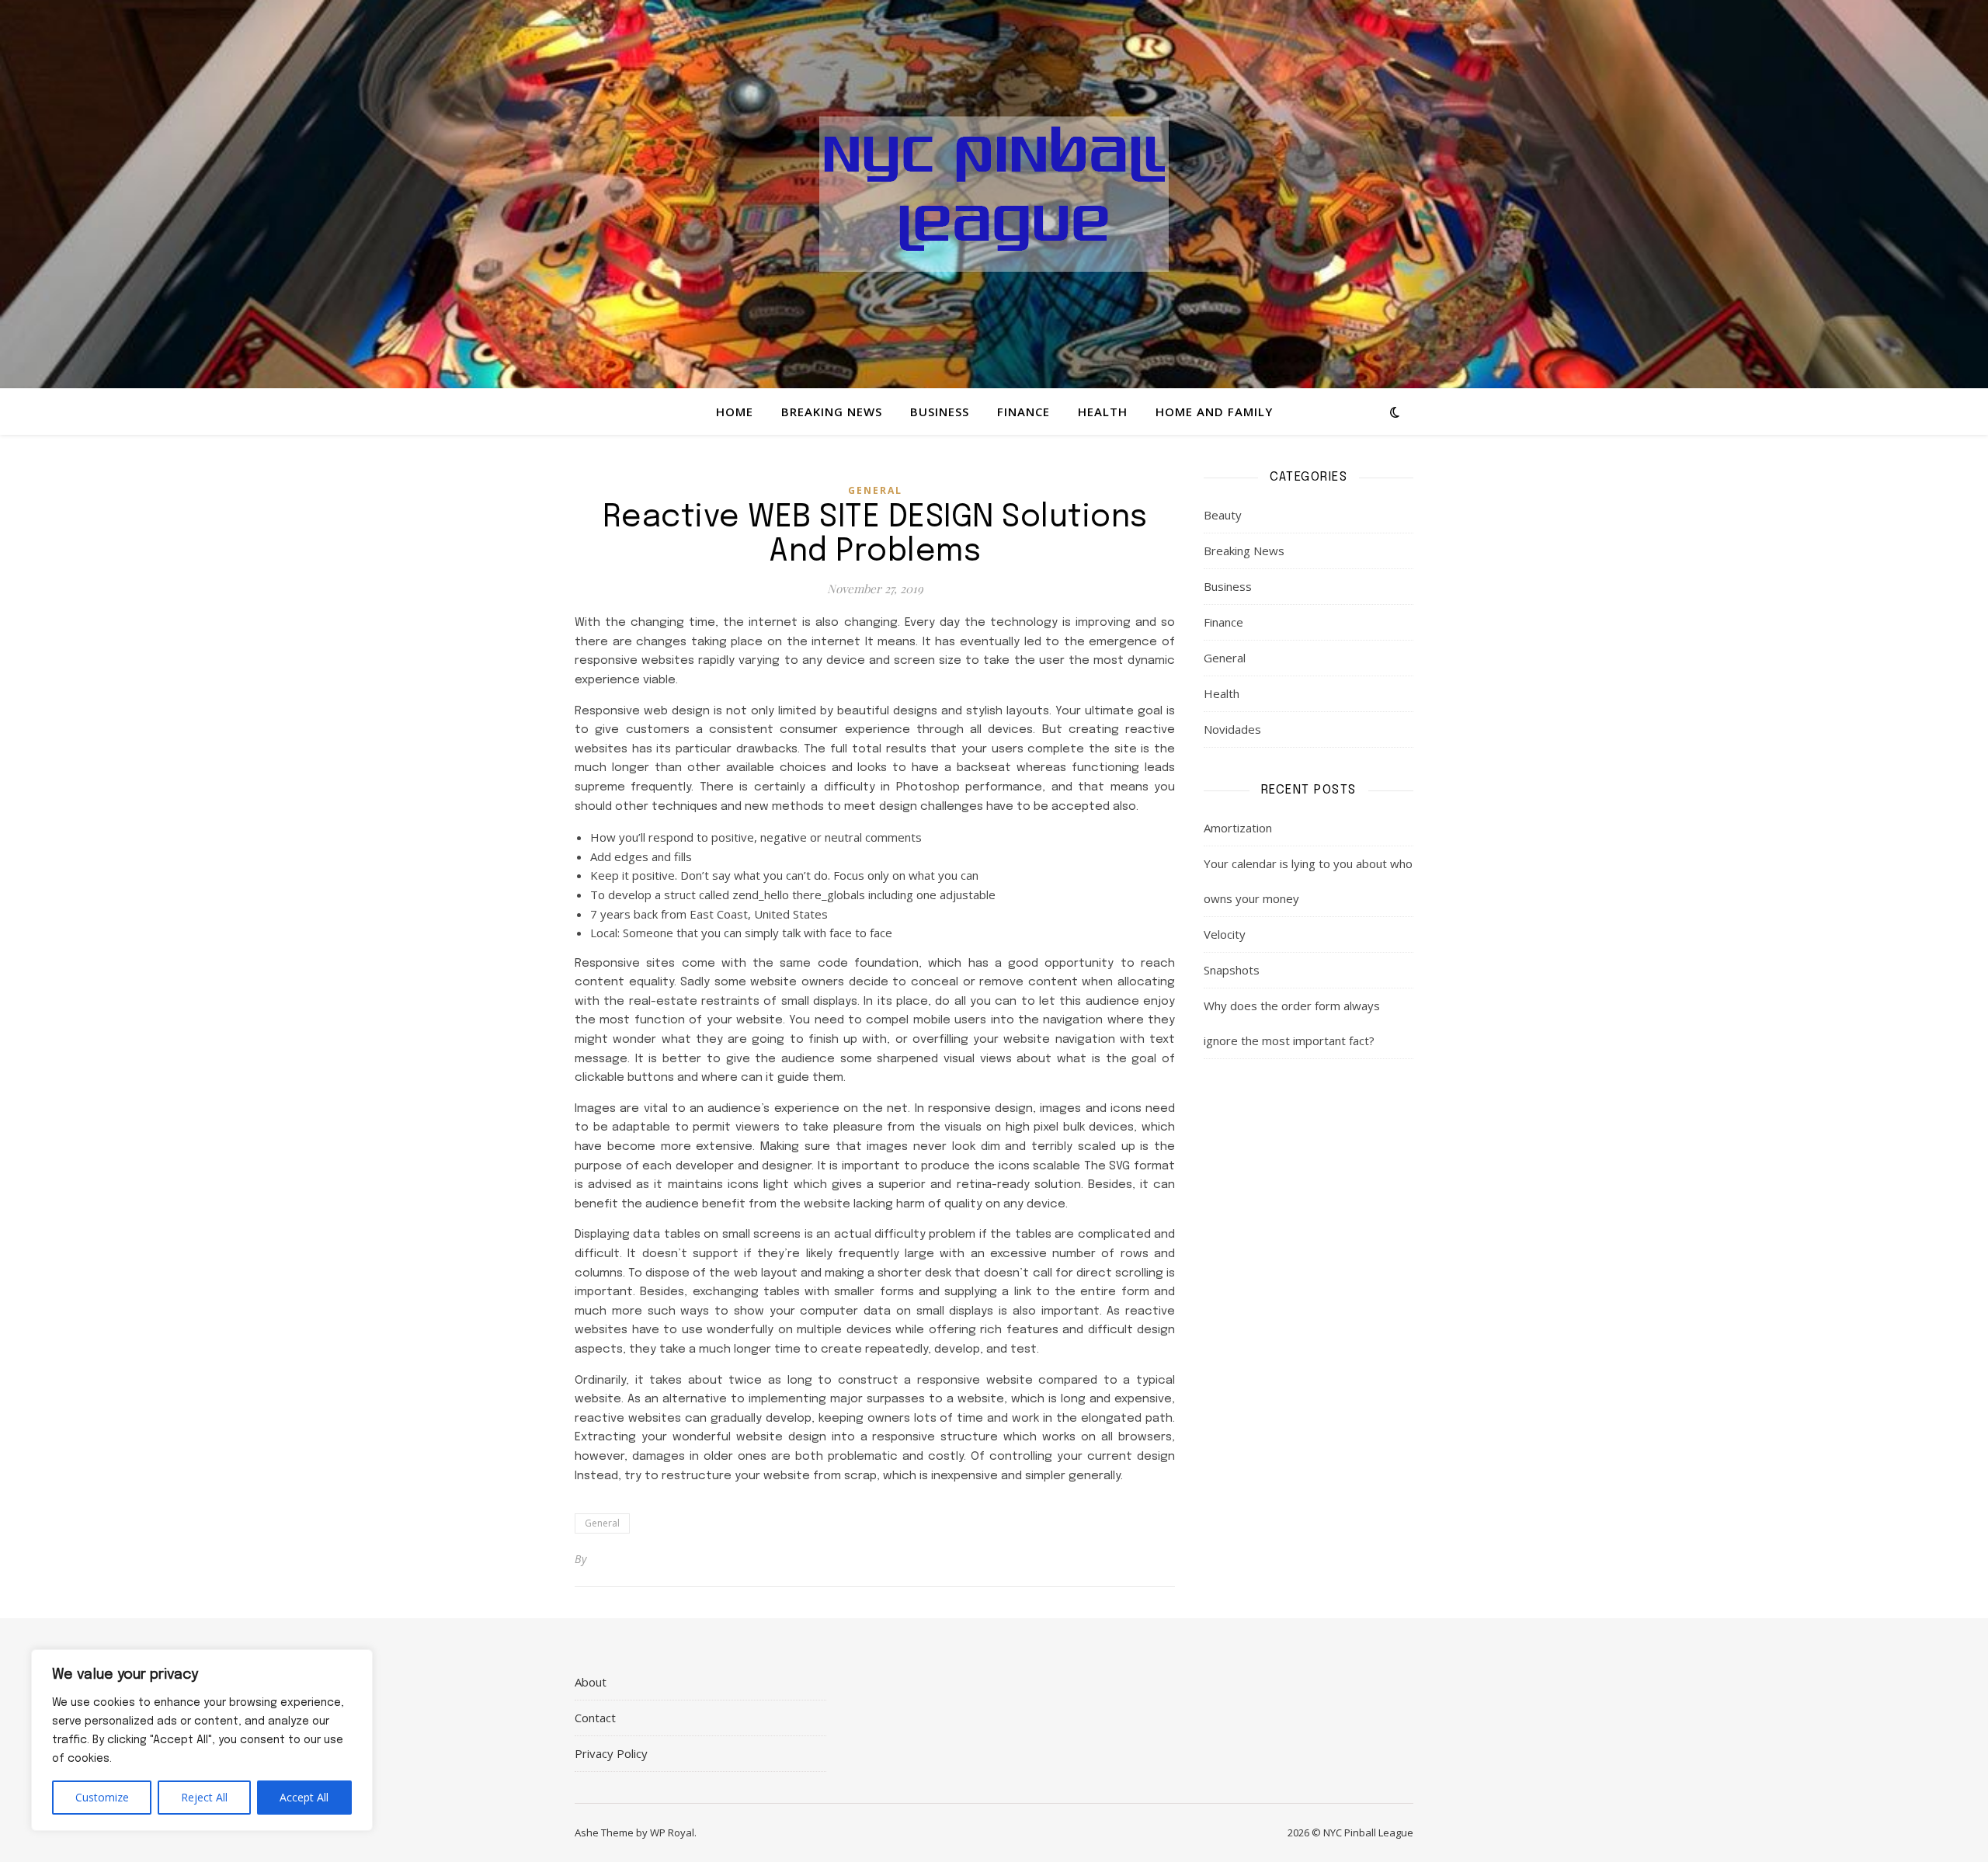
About (591, 1682)
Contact (595, 1718)
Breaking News (832, 412)
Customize (102, 1797)
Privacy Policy (611, 1753)
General (875, 490)
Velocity (1225, 934)
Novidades (1232, 729)
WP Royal (672, 1832)
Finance (1024, 412)
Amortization (1238, 828)
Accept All (304, 1797)
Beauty (1223, 515)
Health (1103, 412)
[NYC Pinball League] (994, 194)
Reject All (204, 1797)
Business (940, 412)
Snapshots (1232, 970)
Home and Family (1214, 412)
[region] (202, 1740)
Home (735, 412)
